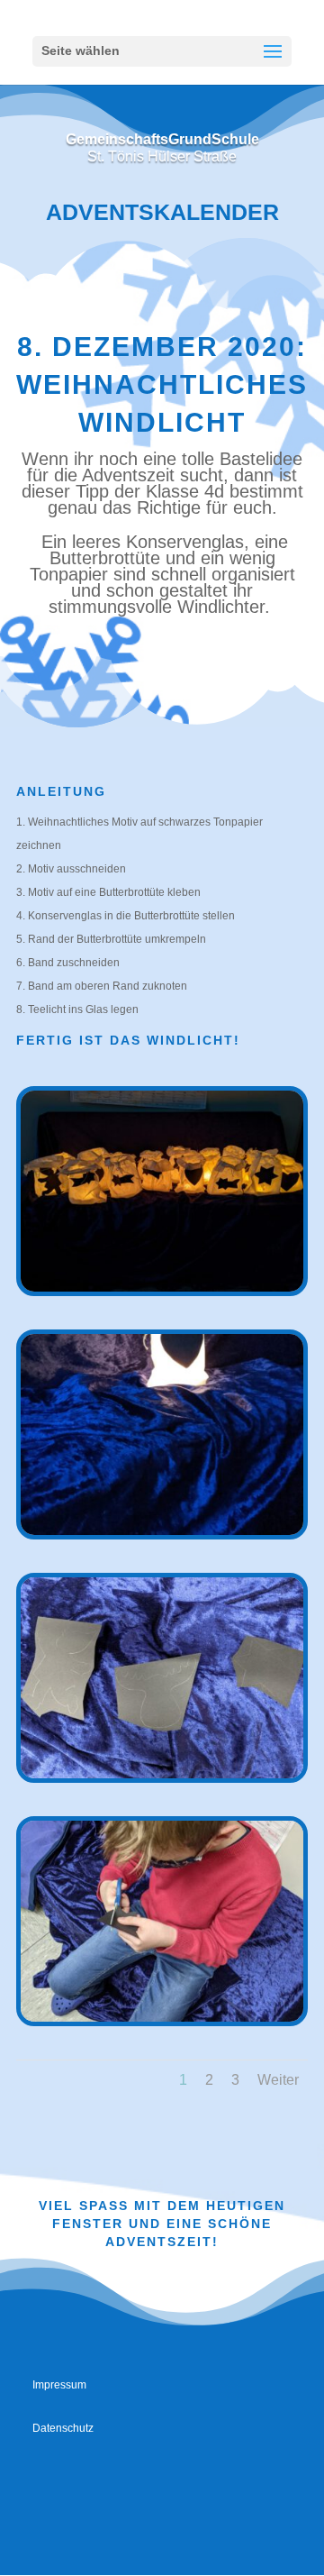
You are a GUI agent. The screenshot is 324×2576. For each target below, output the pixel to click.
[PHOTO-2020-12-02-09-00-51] (162, 2018)
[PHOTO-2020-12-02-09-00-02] (162, 1288)
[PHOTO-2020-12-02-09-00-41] (162, 1775)
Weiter (278, 2080)
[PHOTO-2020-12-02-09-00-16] (162, 1531)
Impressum (59, 2385)
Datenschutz (63, 2428)
